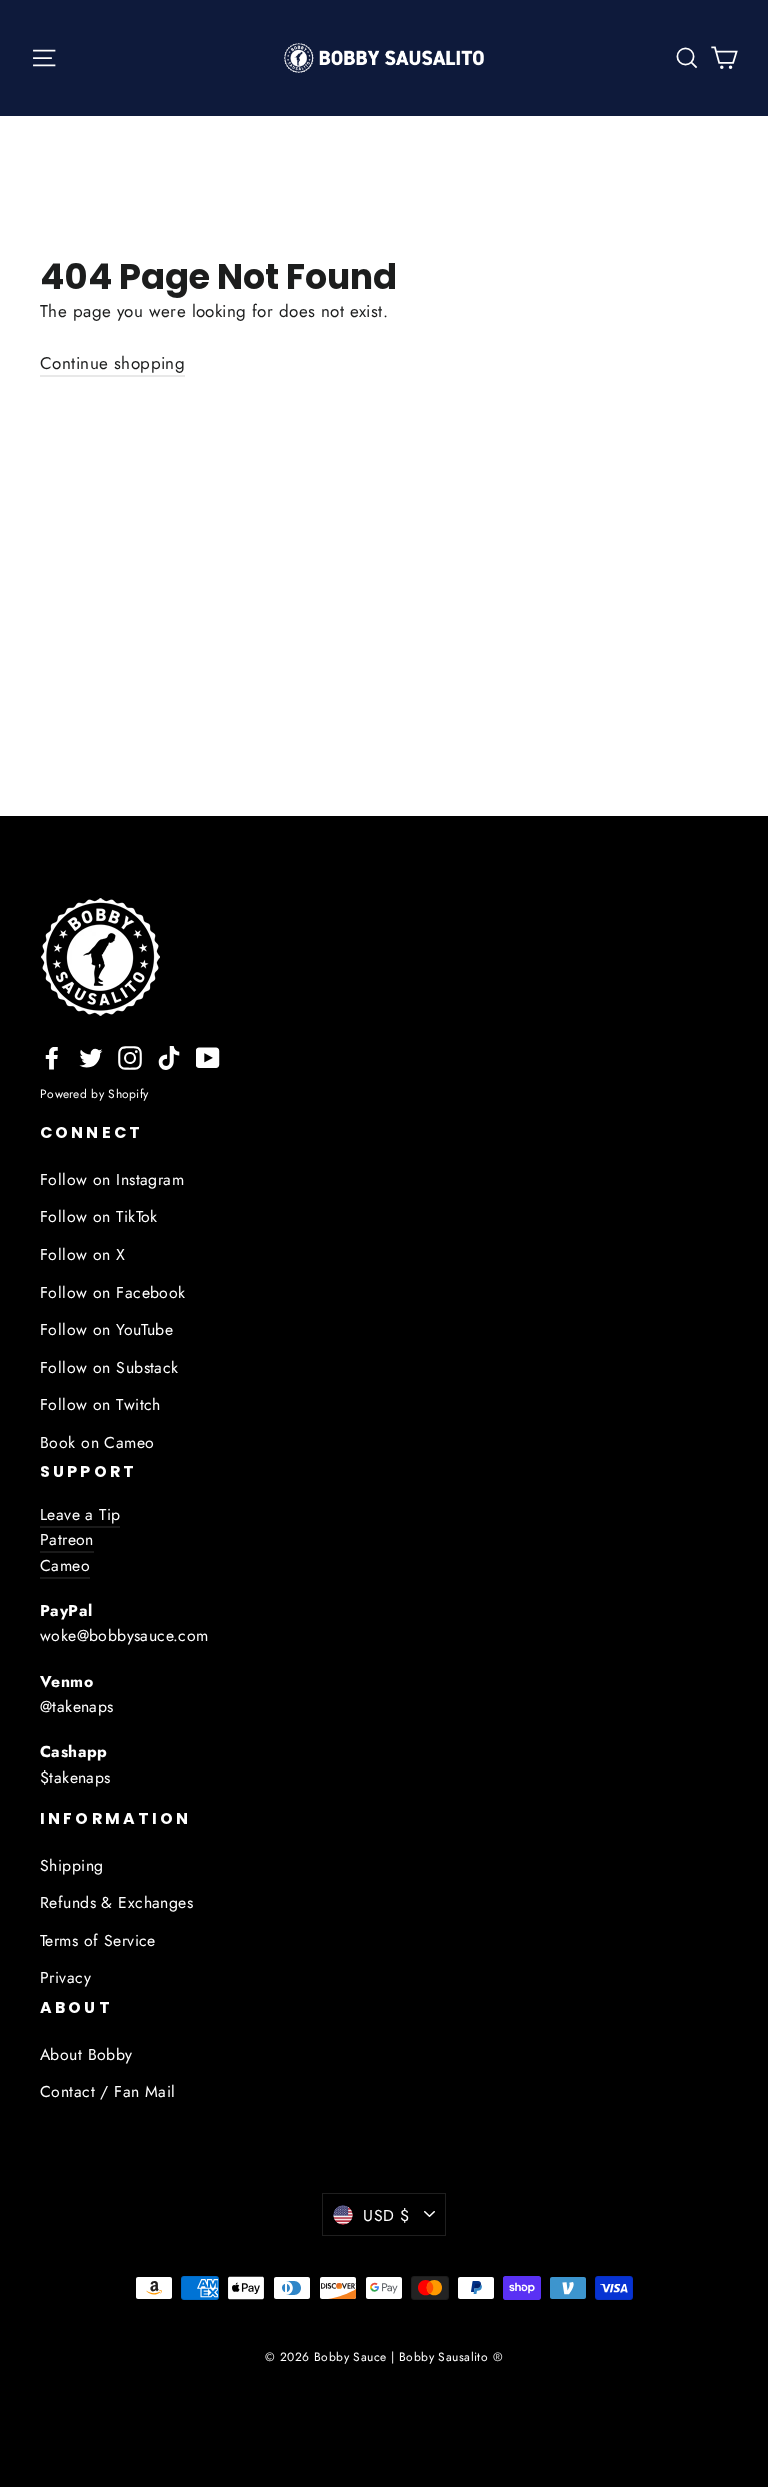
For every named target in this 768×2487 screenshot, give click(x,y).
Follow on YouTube (106, 1329)
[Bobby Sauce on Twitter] (91, 1056)
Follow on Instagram (112, 1179)
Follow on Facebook (113, 1292)
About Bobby (86, 2054)
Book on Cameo (97, 1442)
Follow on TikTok (99, 1216)
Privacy (65, 1977)
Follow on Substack (109, 1367)
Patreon (67, 1539)
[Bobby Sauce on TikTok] (169, 1056)
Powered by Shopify (94, 1094)
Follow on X (83, 1254)
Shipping (71, 1865)
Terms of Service (98, 1940)
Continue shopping (112, 363)
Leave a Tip (80, 1514)
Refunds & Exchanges (116, 1902)
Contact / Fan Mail (108, 2091)
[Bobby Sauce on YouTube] (208, 1056)
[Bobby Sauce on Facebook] (52, 1056)
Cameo (65, 1565)
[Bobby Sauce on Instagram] (130, 1056)
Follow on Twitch (100, 1404)
